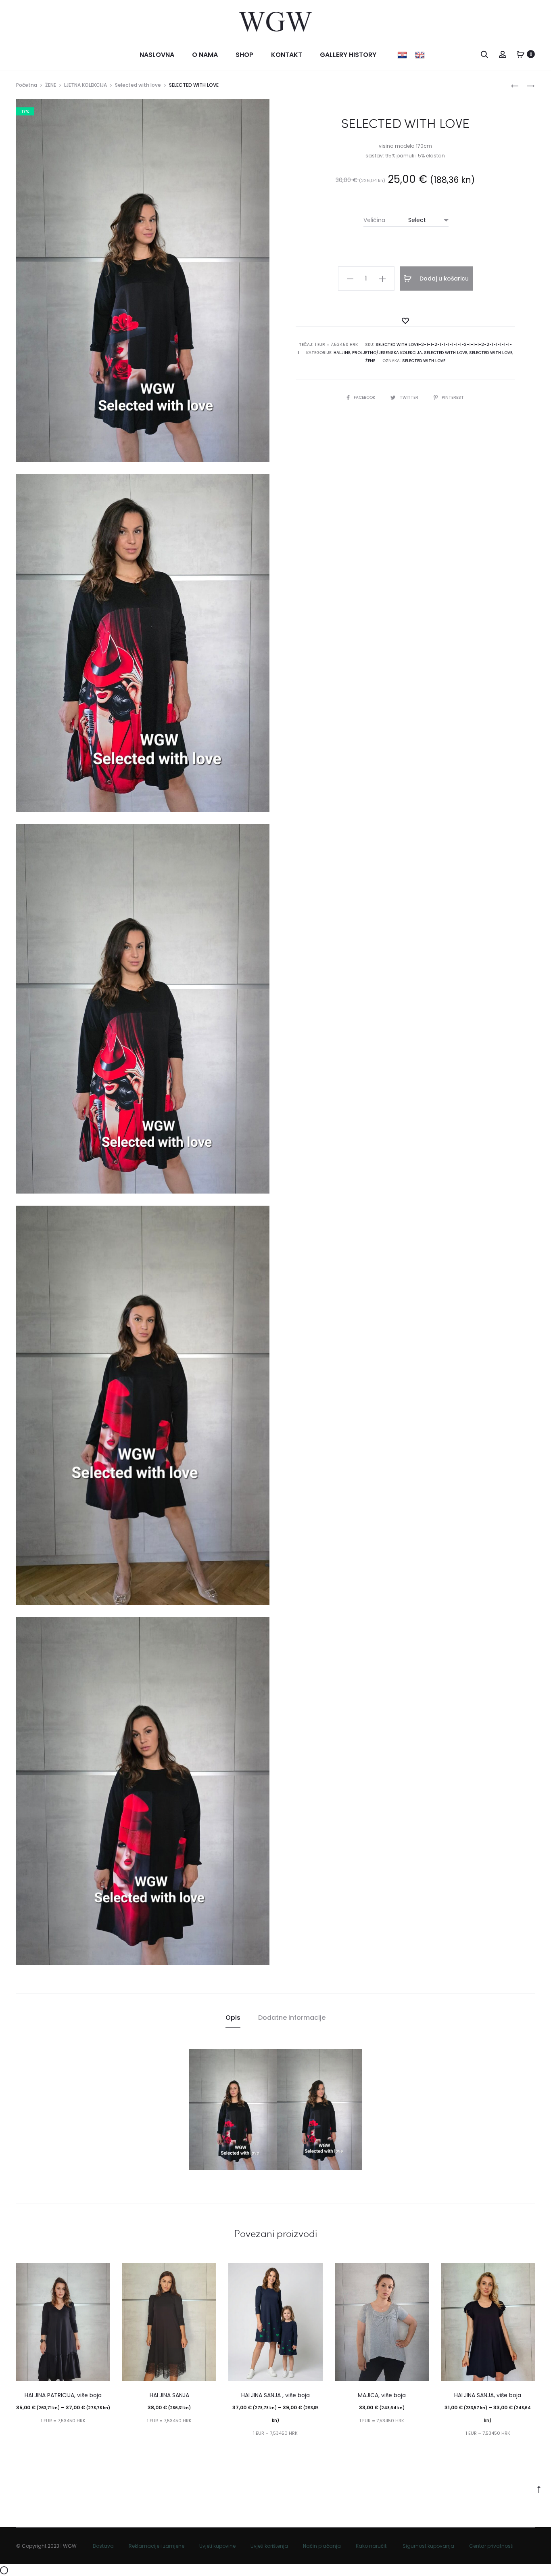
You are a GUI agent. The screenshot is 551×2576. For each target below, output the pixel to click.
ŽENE (51, 85)
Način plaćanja (322, 2546)
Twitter (410, 397)
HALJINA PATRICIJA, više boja (63, 2395)
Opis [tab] (233, 2018)
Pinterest (453, 397)
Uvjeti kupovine (217, 2546)
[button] (350, 279)
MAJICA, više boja (382, 2395)
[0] (521, 54)
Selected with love (138, 85)
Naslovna (157, 55)
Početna (27, 85)
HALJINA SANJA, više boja (488, 2395)
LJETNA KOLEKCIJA (86, 85)
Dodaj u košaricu (443, 279)
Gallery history (348, 55)
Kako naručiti (372, 2546)
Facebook (365, 397)
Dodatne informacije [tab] (292, 2018)
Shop (244, 55)
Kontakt (287, 55)
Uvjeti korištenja (269, 2546)
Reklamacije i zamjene (157, 2546)
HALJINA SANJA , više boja (275, 2395)
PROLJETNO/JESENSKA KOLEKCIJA (387, 353)
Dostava (103, 2546)
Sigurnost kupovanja (428, 2546)
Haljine (342, 353)
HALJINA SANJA (169, 2395)
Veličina (374, 220)
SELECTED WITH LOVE (424, 361)
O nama (205, 55)
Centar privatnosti (491, 2546)
